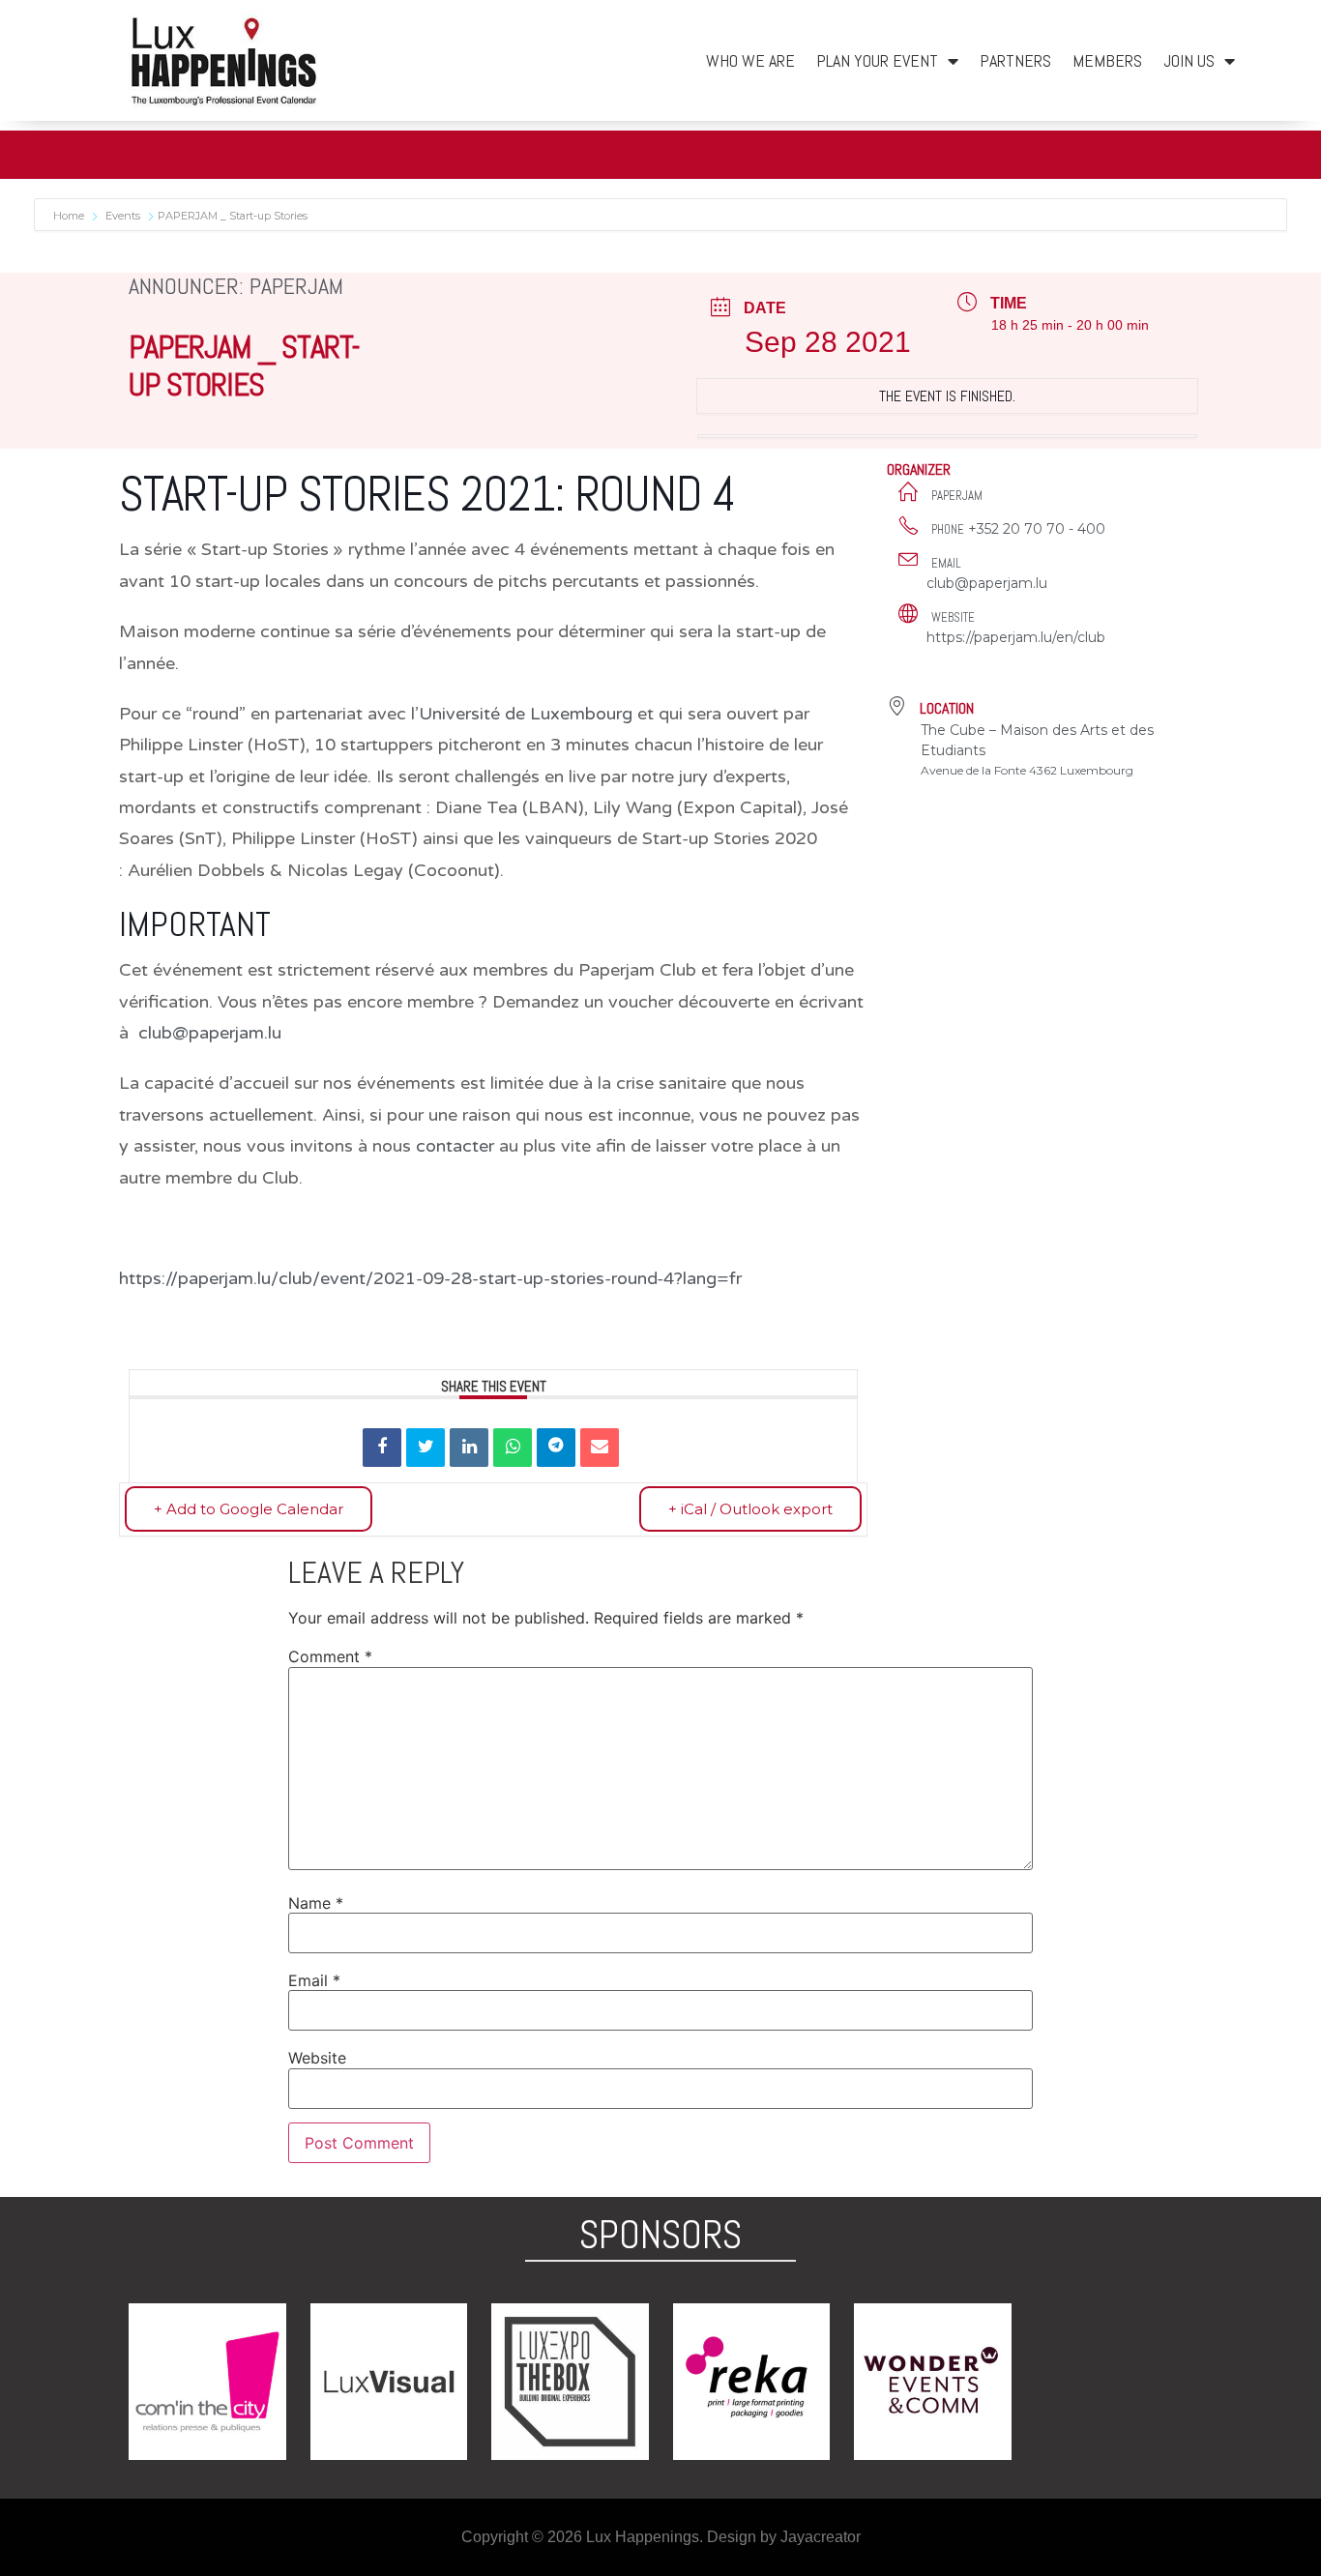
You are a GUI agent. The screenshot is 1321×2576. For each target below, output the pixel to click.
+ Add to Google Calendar (249, 1509)
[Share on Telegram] (556, 1448)
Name (316, 1903)
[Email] (600, 1448)
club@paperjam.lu (987, 583)
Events (123, 216)
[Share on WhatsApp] (513, 1448)
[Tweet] (426, 1448)
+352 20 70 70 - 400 (1037, 529)
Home (70, 216)
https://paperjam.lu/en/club (1016, 637)
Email (314, 1980)
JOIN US (1189, 60)
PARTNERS (1015, 60)
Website (317, 2058)
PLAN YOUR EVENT (877, 60)
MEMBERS (1107, 60)
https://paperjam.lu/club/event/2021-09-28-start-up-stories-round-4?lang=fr (430, 1278)
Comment (330, 1656)
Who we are (750, 60)
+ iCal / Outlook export (750, 1509)
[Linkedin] (469, 1448)
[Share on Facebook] (382, 1448)
